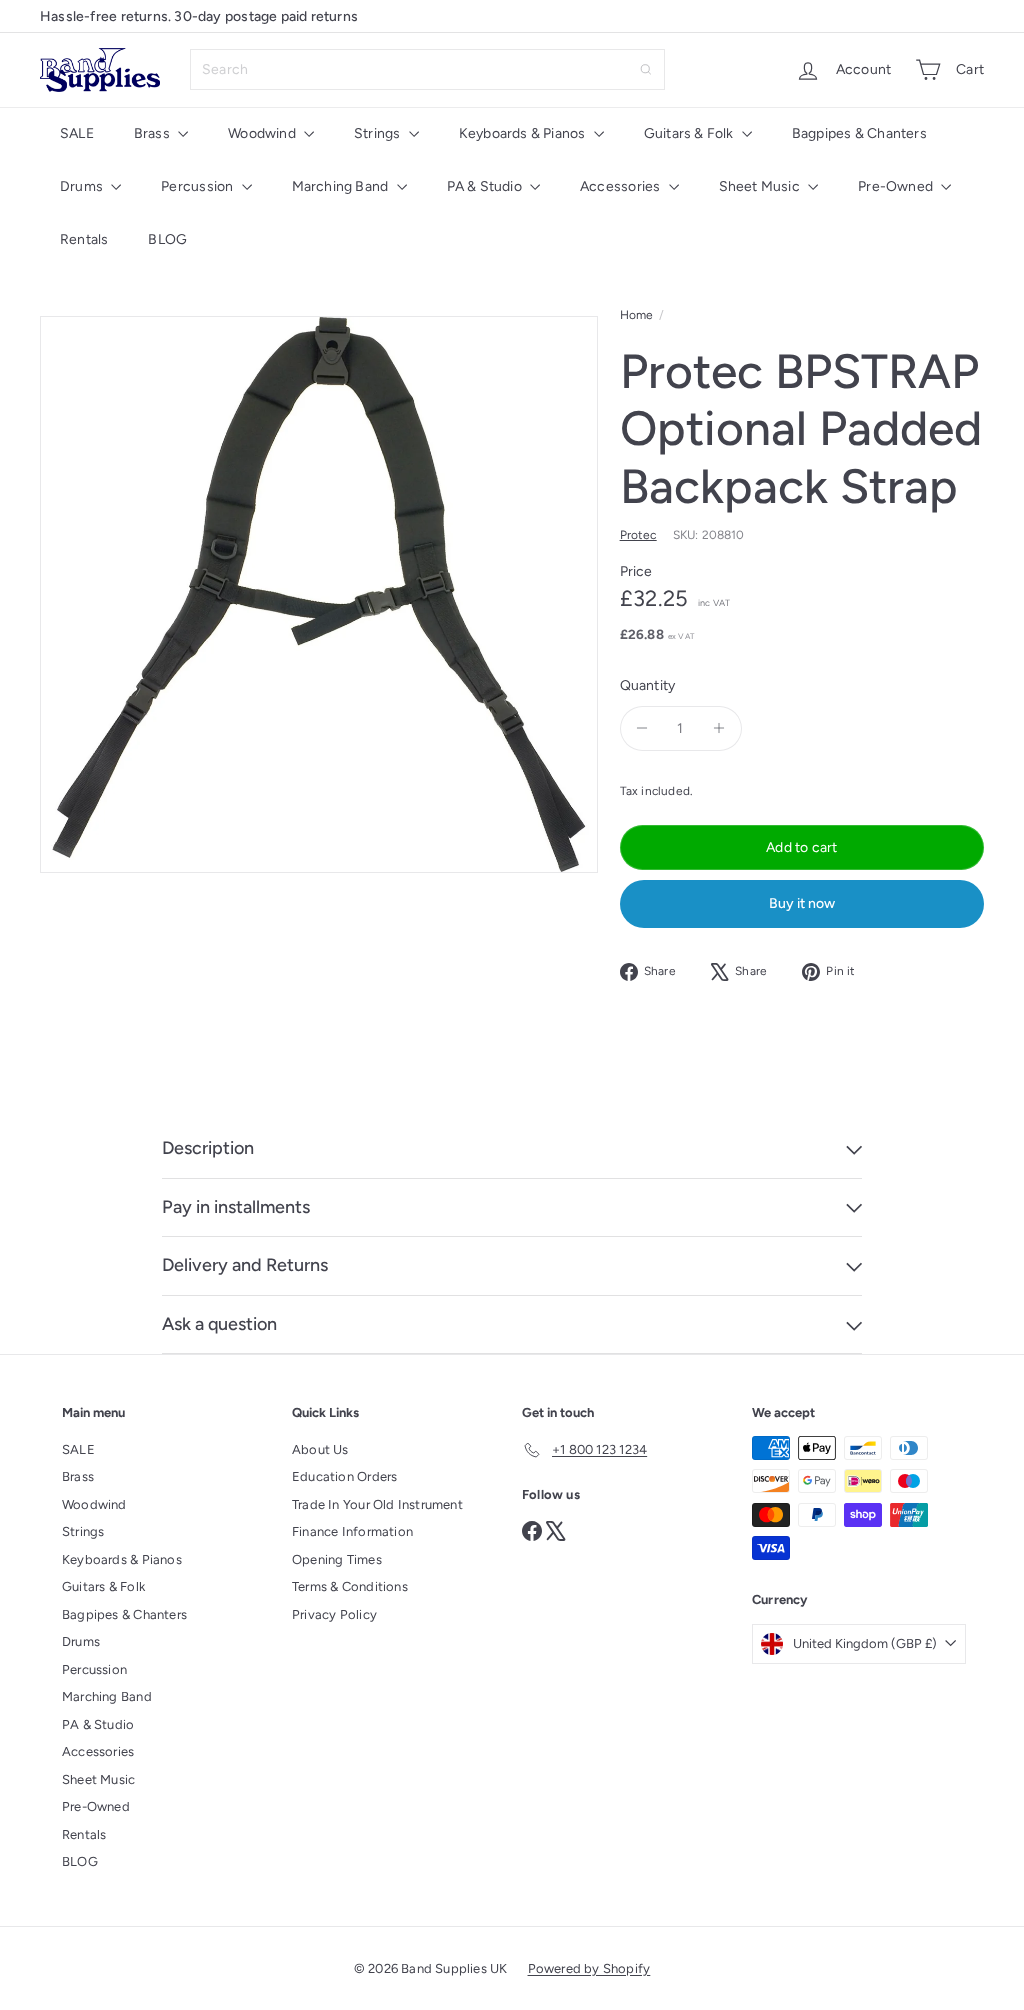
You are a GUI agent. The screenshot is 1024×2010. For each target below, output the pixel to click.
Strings (379, 133)
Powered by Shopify (589, 1968)
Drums (83, 186)
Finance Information (352, 1531)
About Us (320, 1449)
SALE (77, 133)
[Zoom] (319, 595)
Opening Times (337, 1559)
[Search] (646, 69)
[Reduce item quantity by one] (642, 728)
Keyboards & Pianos (524, 133)
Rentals (84, 239)
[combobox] (427, 69)
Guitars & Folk (690, 133)
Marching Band (342, 186)
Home (637, 315)
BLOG (167, 239)
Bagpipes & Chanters (859, 133)
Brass (153, 133)
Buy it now (802, 903)
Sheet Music (761, 186)
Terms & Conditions (350, 1586)
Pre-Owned (897, 186)
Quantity (648, 685)
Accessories (622, 186)
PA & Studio (486, 186)
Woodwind (263, 133)
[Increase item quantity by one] (719, 728)
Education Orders (344, 1476)
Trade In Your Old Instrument (377, 1504)
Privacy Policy (334, 1614)
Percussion (198, 186)
